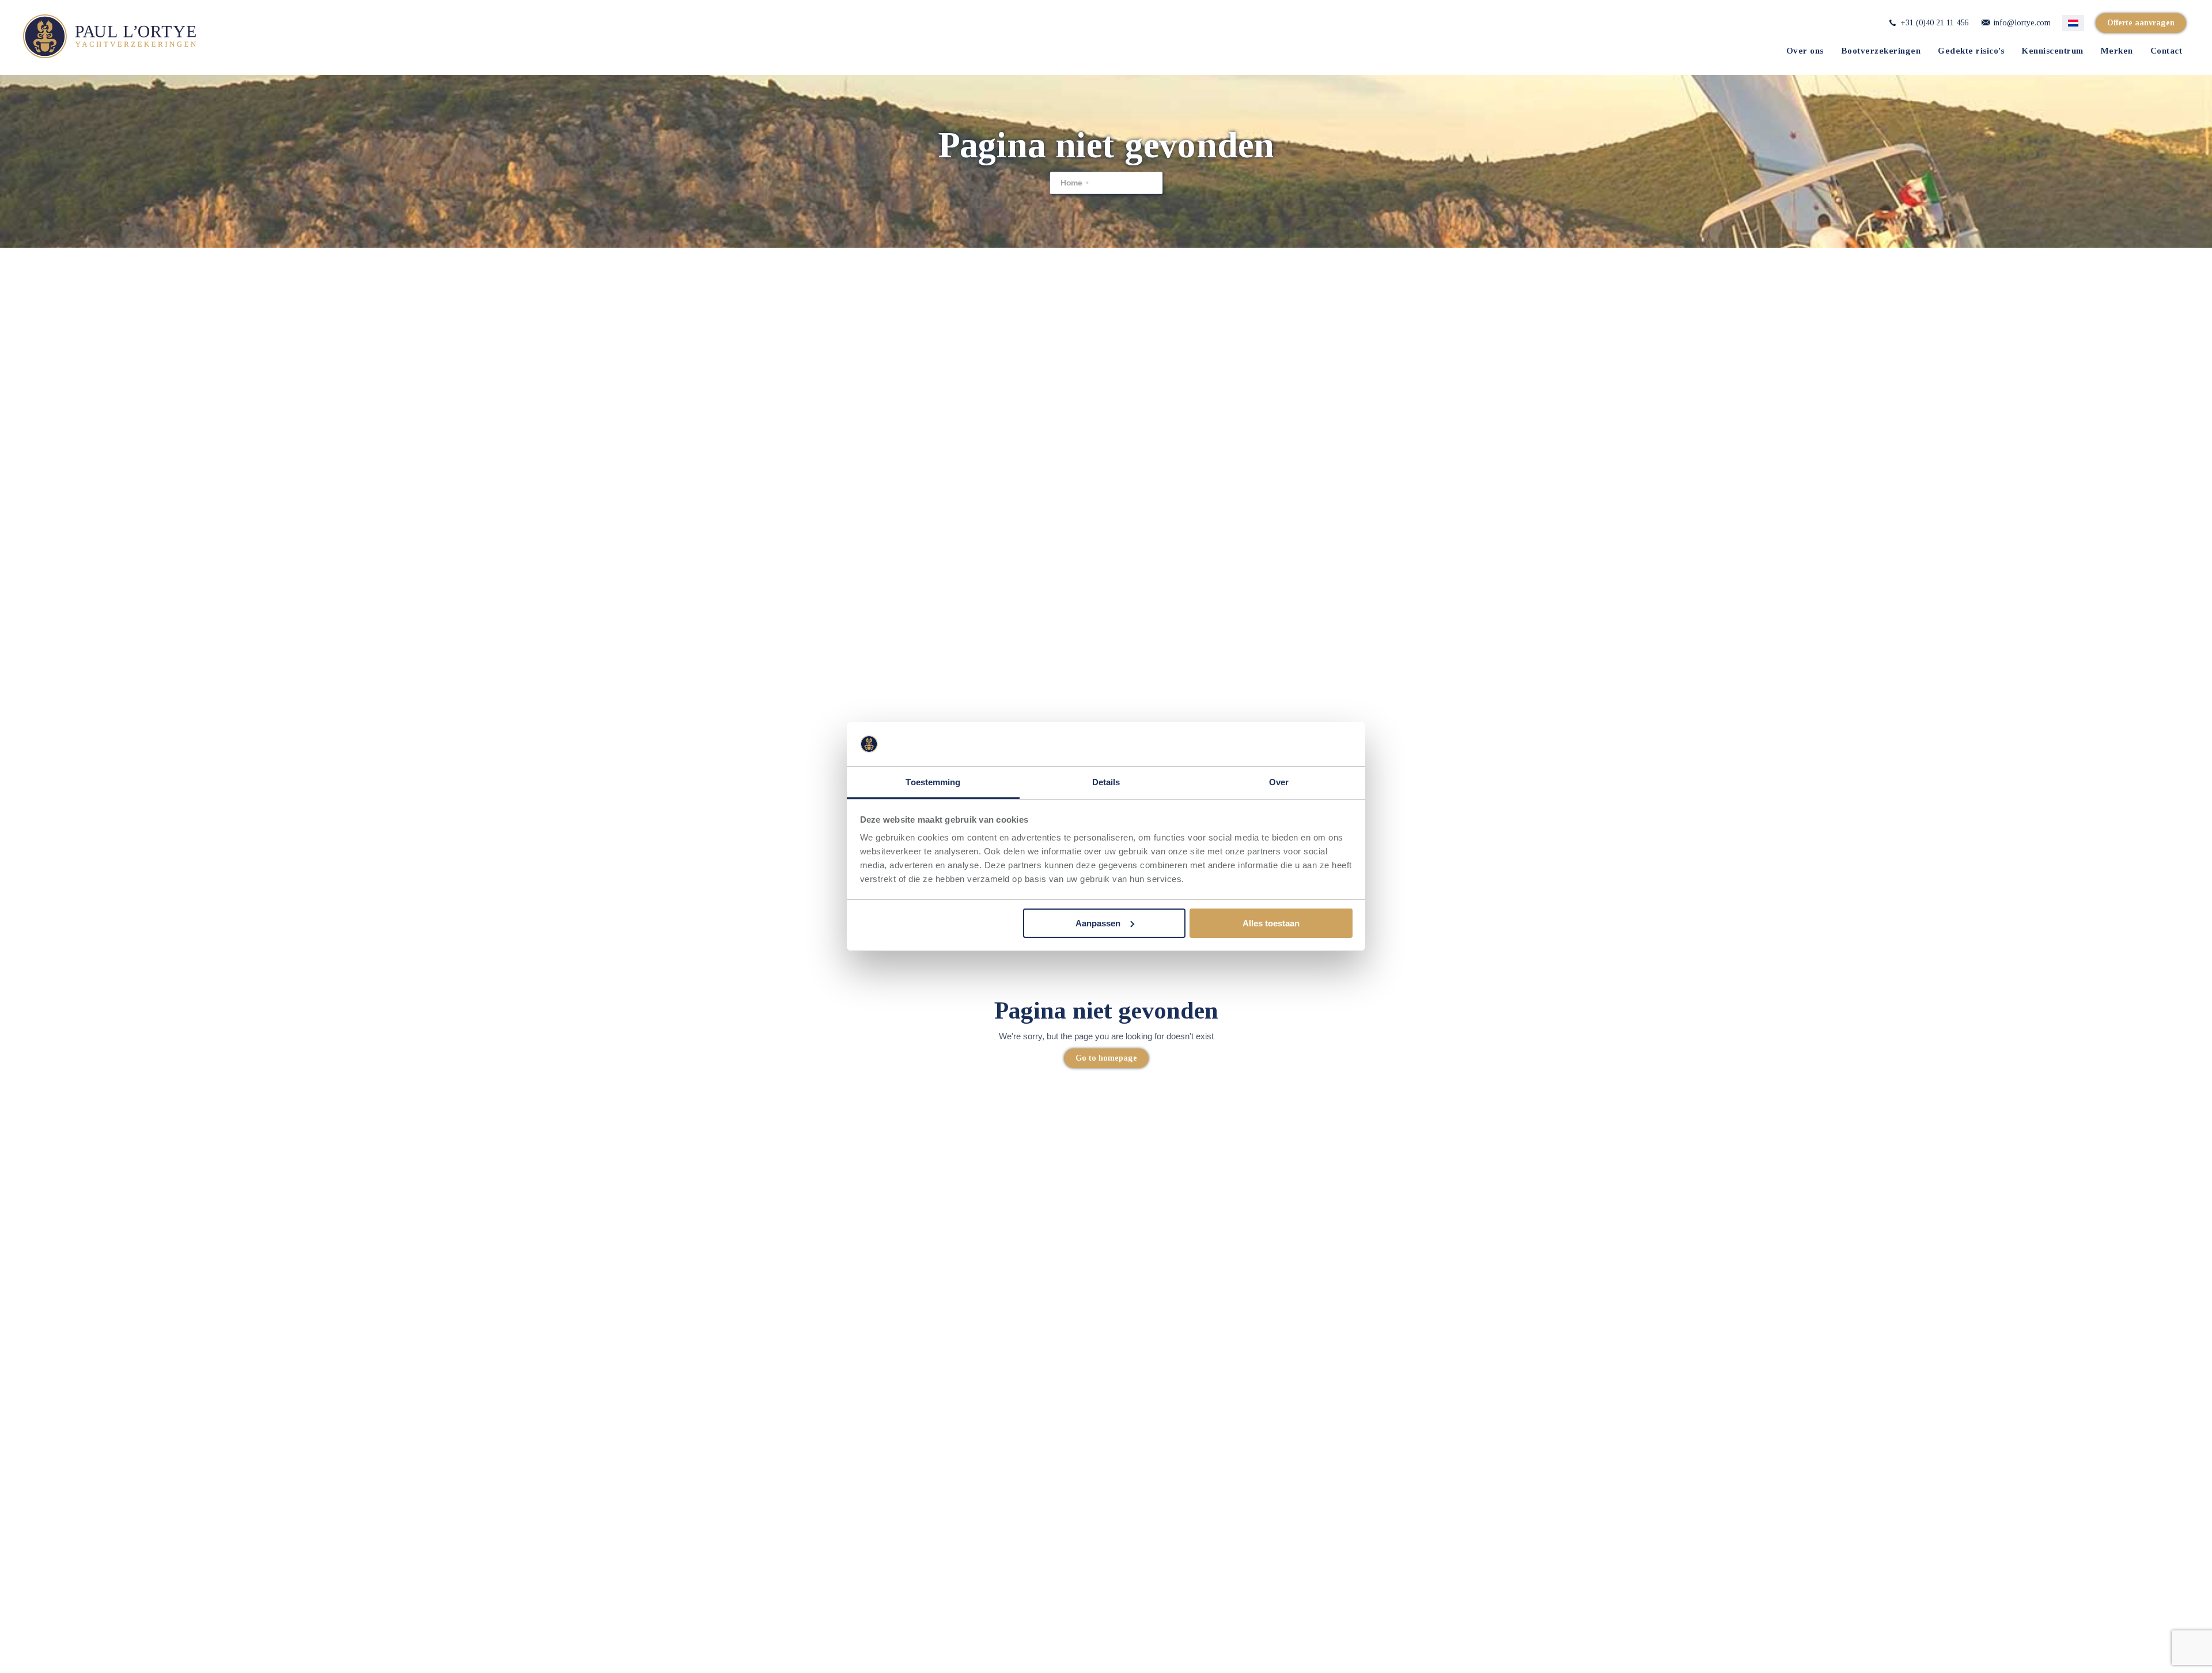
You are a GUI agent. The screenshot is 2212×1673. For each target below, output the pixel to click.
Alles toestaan (1271, 923)
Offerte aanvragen (2141, 23)
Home (1071, 183)
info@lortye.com (2021, 23)
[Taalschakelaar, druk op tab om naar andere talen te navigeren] (2073, 23)
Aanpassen (1098, 923)
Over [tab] (1279, 782)
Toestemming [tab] (933, 782)
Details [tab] (1106, 782)
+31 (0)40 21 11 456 (1933, 23)
